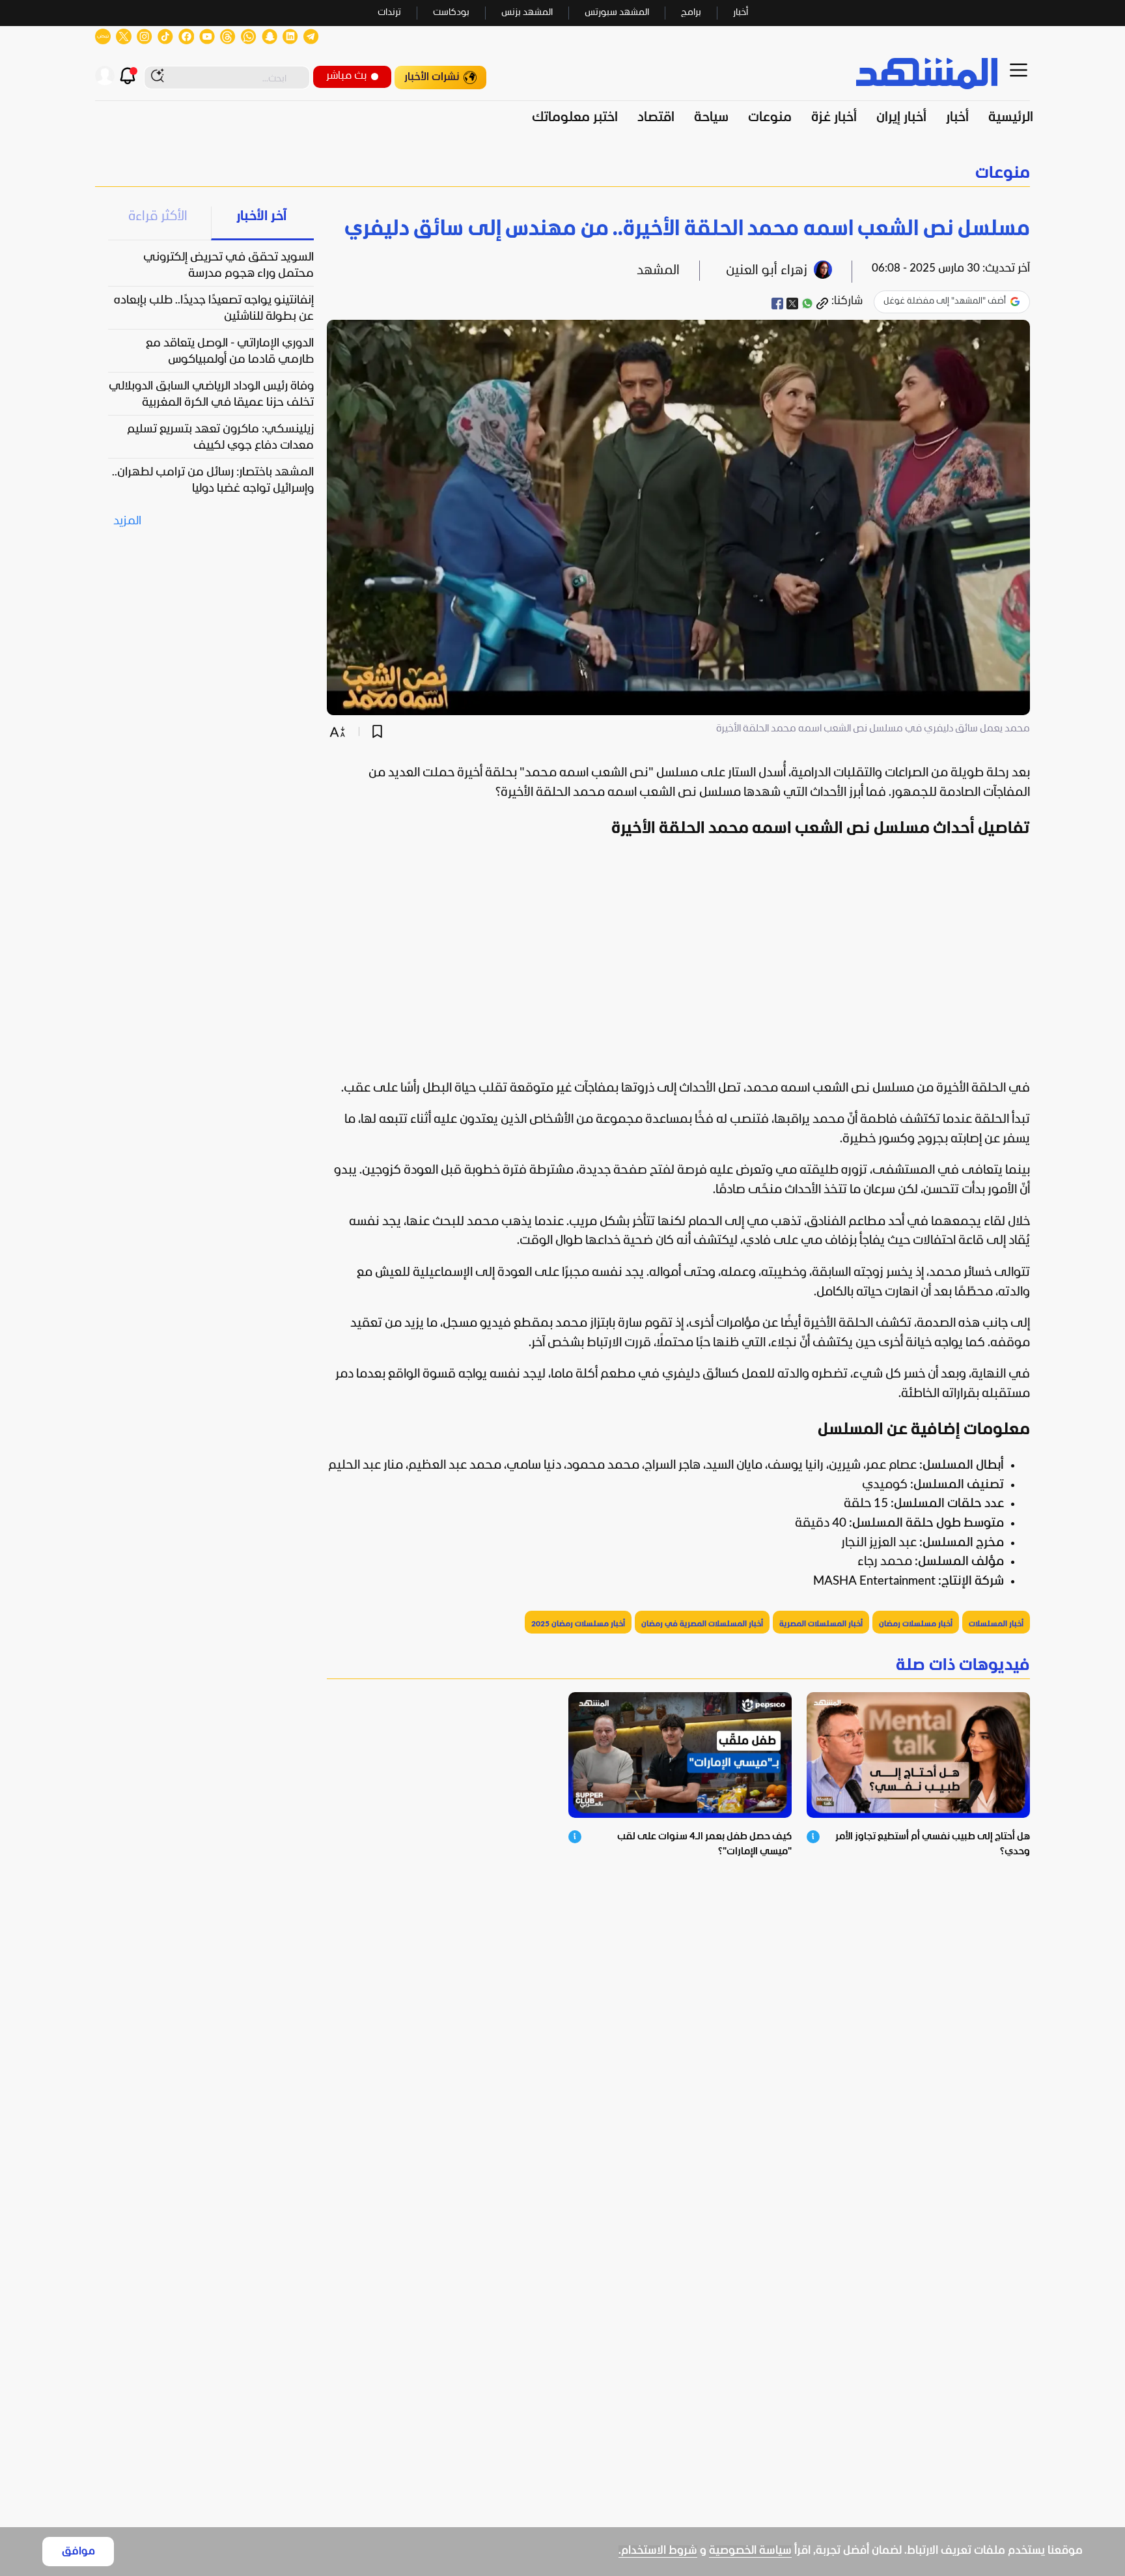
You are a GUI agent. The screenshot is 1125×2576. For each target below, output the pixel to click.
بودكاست (451, 13)
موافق (78, 2552)
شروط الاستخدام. (658, 2551)
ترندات (389, 13)
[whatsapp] (807, 304)
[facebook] (777, 304)
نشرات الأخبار (432, 77)
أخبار (741, 13)
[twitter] (792, 304)
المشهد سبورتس (617, 13)
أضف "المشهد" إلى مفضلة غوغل (945, 301)
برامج (691, 13)
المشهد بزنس (527, 13)
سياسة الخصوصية (750, 2551)
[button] (562, 174)
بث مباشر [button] (346, 76)
